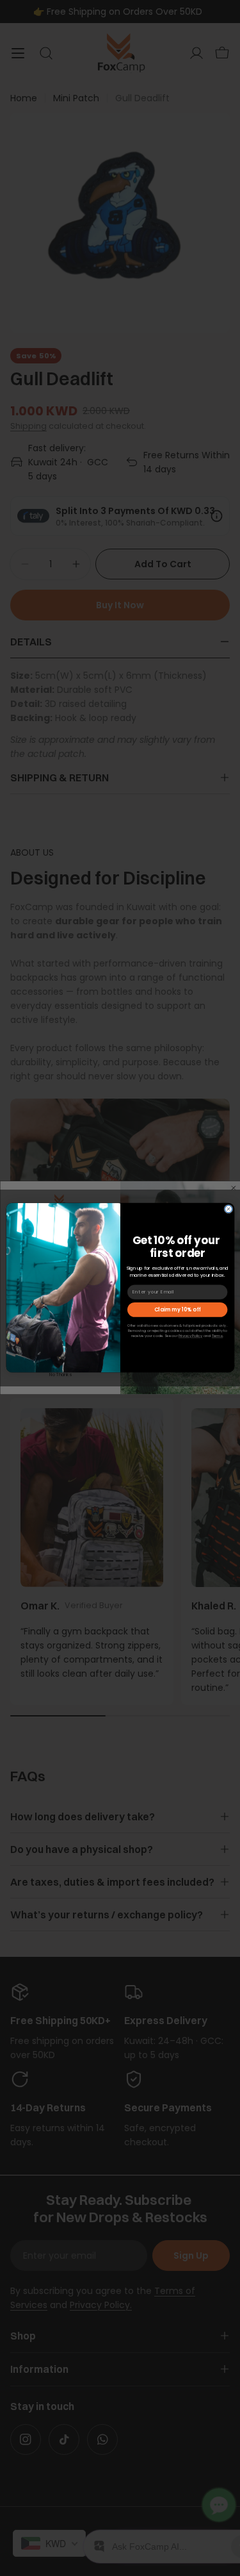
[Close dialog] (228, 1209)
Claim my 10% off (177, 1310)
